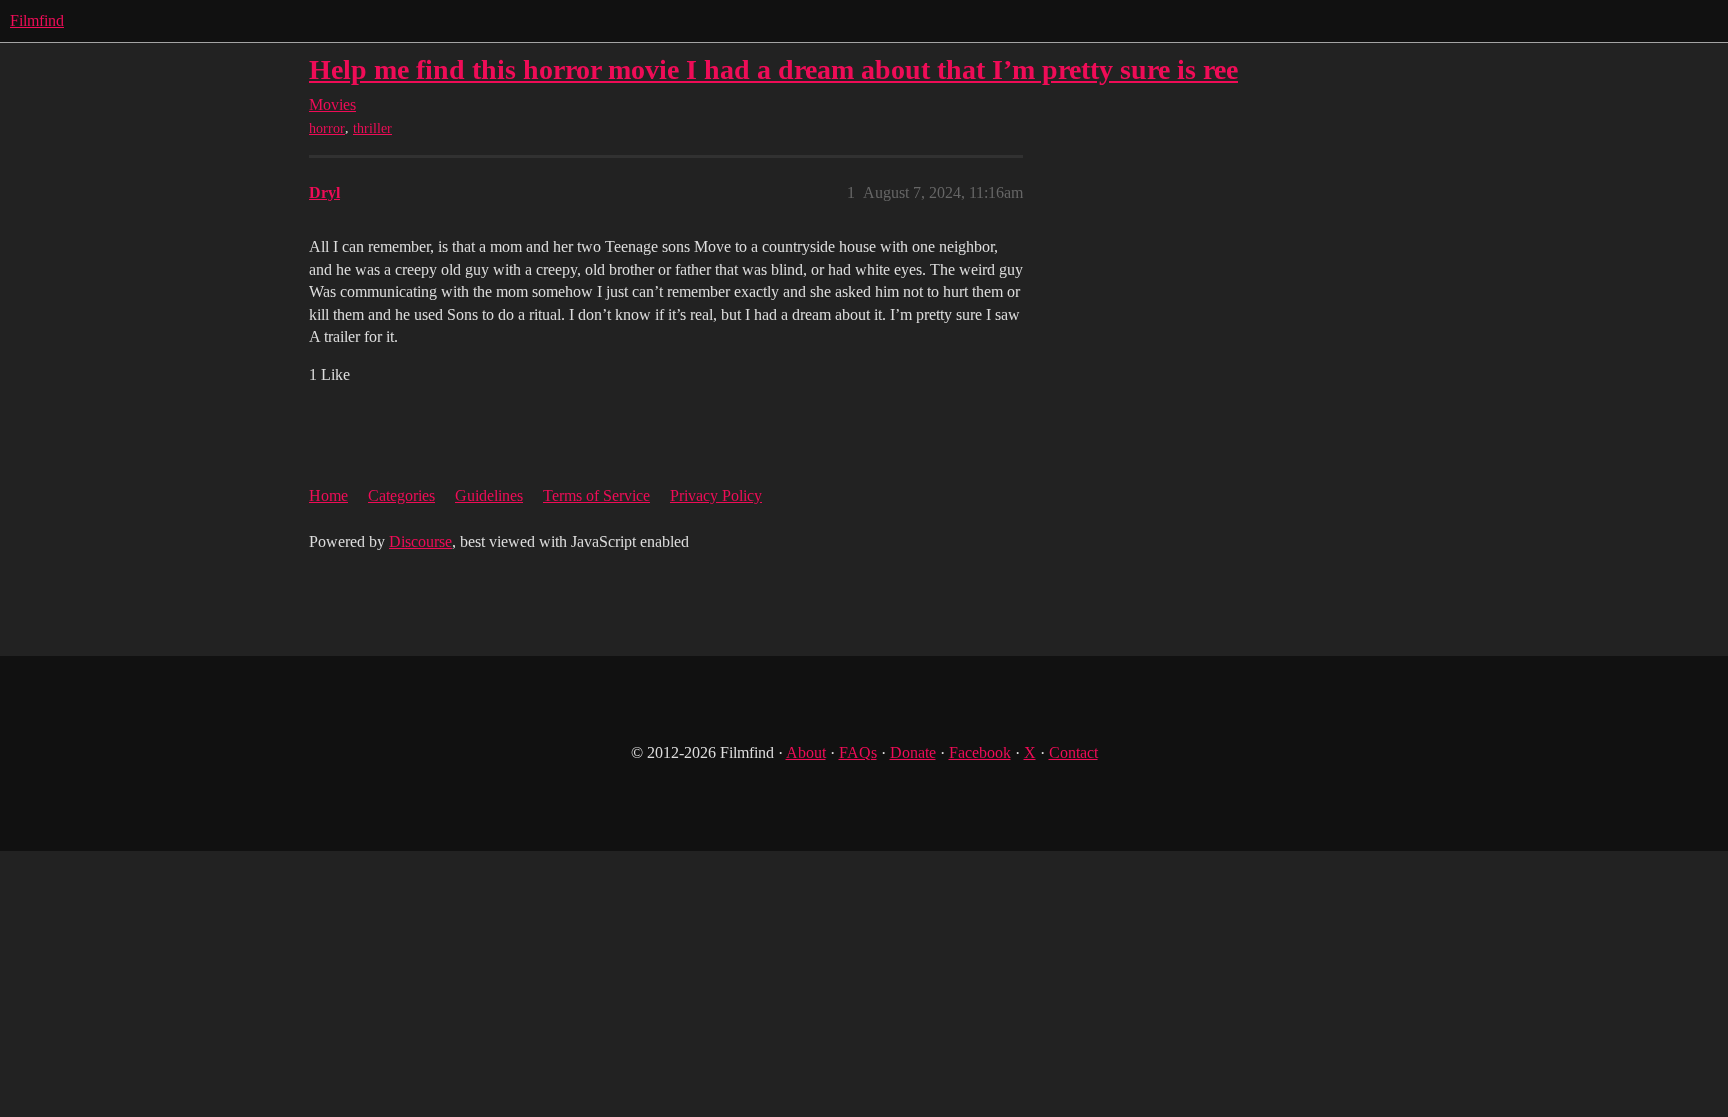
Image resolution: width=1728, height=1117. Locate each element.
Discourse (420, 541)
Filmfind (37, 20)
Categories (401, 495)
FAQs (858, 752)
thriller (372, 128)
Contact (1073, 752)
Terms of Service (596, 495)
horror (327, 128)
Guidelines (489, 495)
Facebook (980, 752)
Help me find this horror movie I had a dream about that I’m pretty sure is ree (773, 69)
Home (328, 495)
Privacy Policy (716, 495)
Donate (913, 752)
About (806, 752)
